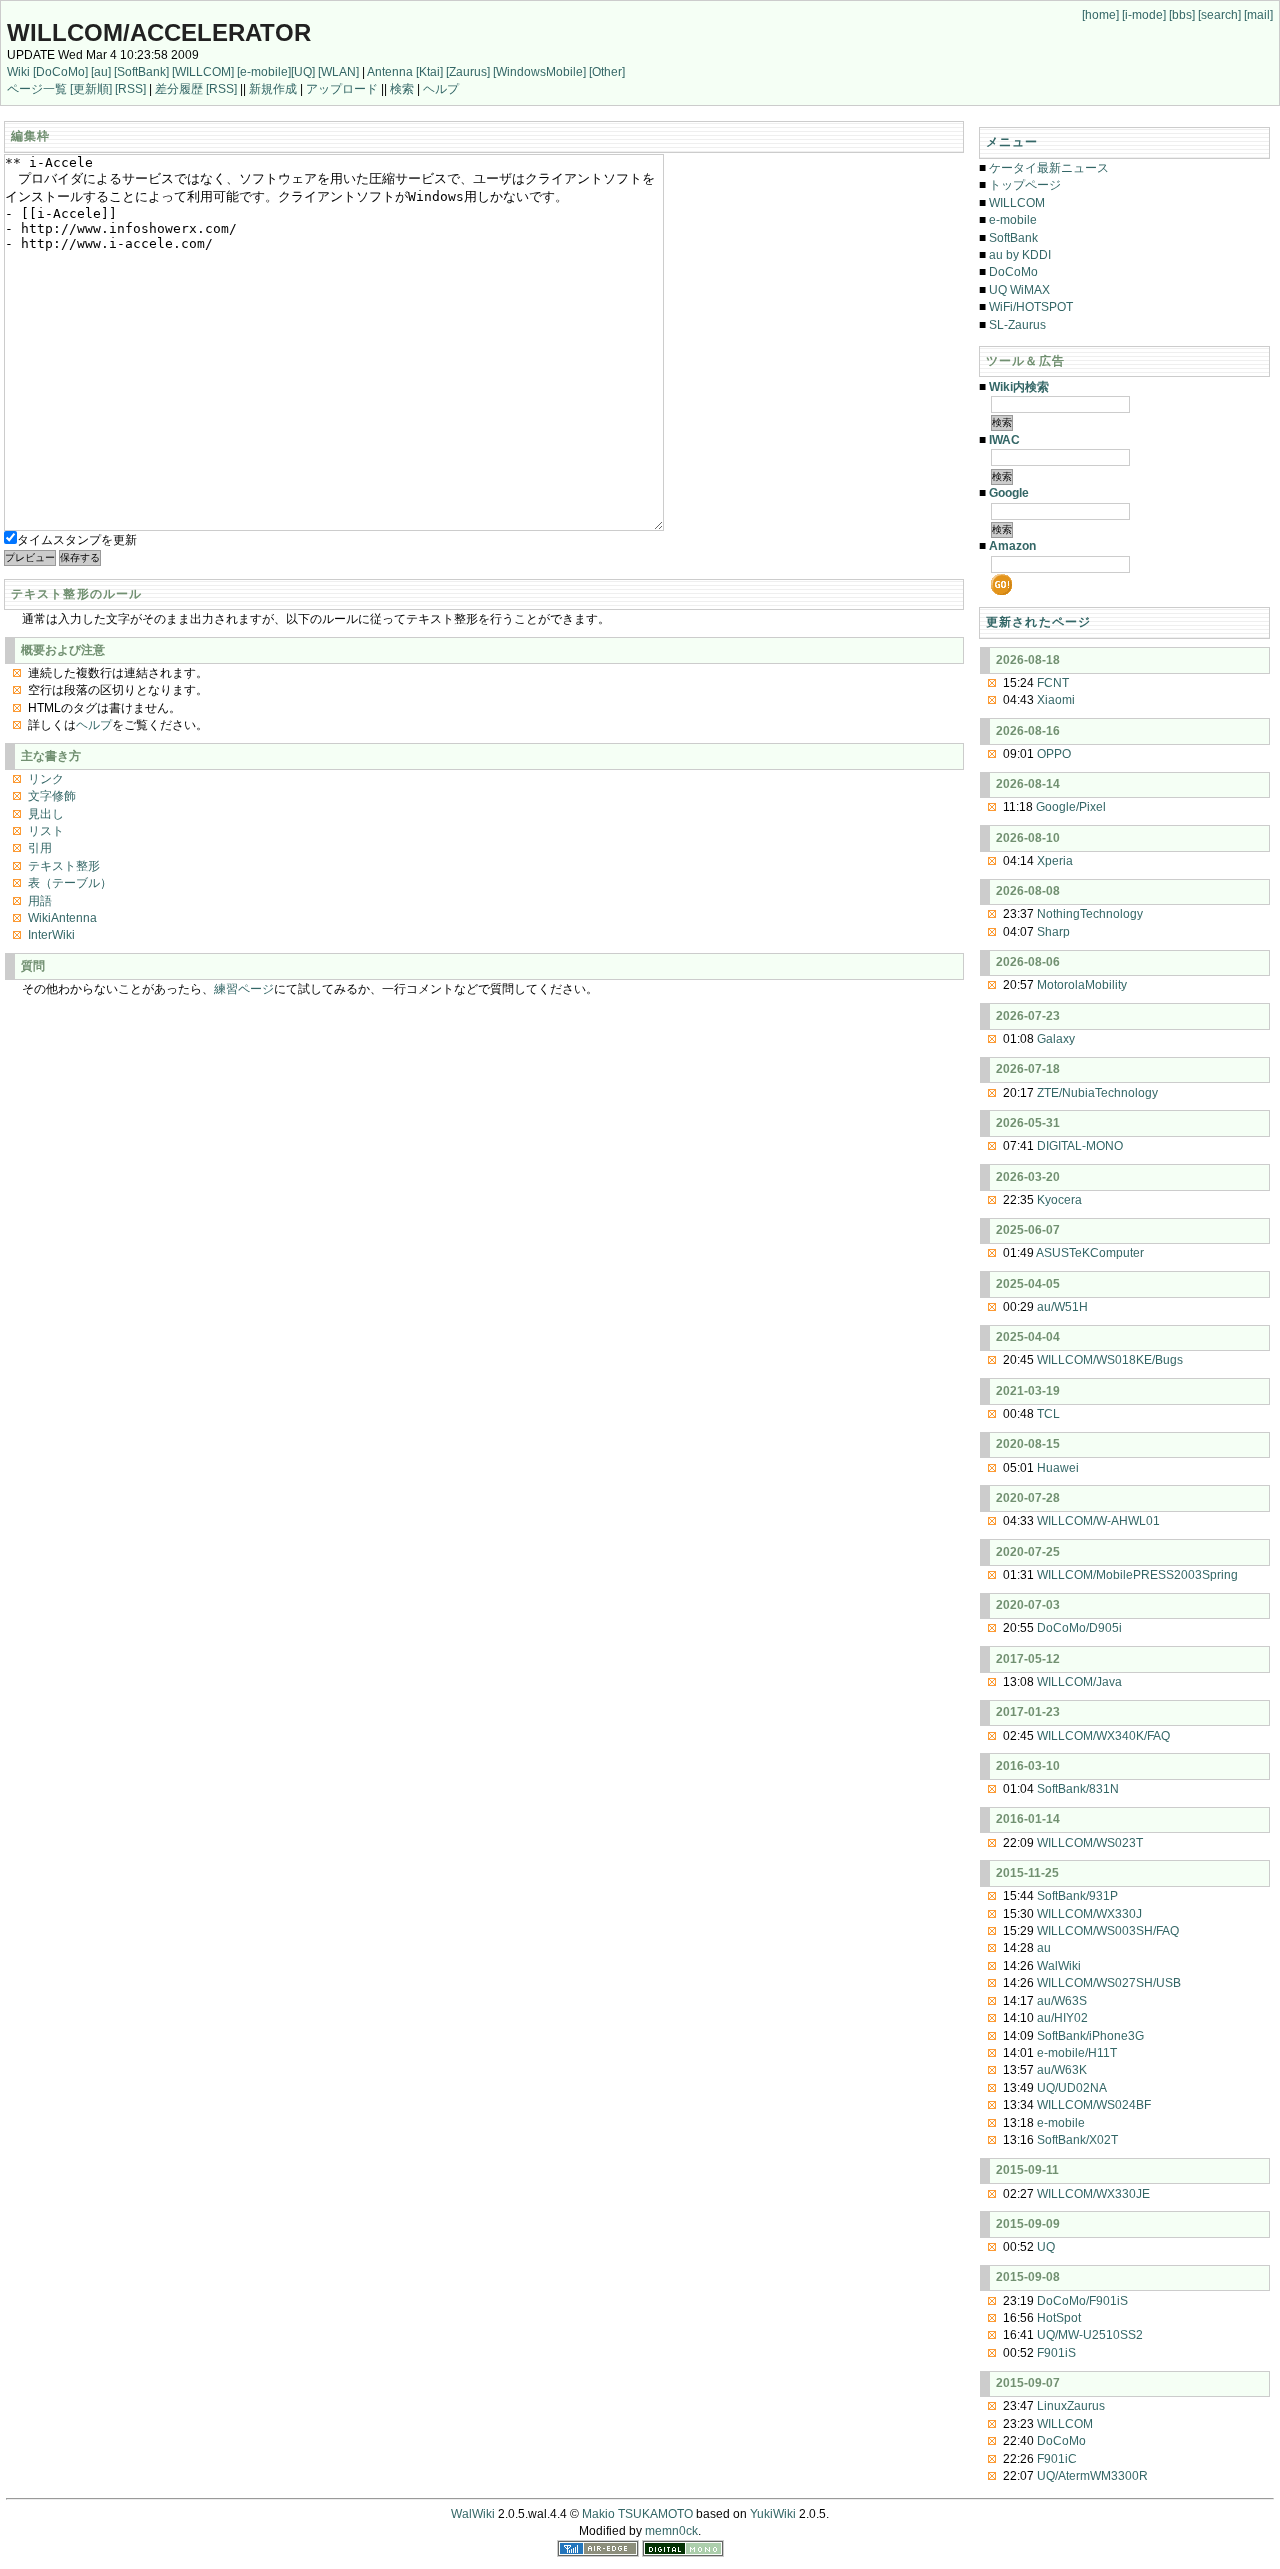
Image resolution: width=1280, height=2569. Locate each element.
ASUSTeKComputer (1090, 1253)
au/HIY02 (1062, 2018)
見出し (46, 814)
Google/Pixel (1071, 807)
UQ (1046, 2247)
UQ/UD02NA (1072, 2088)
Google (1009, 493)
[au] (101, 72)
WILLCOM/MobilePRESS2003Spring (1137, 1575)
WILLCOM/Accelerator (159, 32)
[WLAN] (338, 72)
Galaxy (1056, 1039)
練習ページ (244, 989)
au (1044, 1948)
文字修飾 (52, 796)
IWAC (1004, 440)
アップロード (342, 89)
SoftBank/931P (1077, 1896)
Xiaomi (1056, 700)
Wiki (18, 72)
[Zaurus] (468, 72)
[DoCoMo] (60, 72)
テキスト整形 (64, 866)
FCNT (1053, 683)
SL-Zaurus (1017, 325)
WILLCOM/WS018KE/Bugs (1110, 1360)
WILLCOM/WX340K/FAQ (1103, 1736)
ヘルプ (441, 89)
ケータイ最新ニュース (1049, 168)
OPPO (1054, 754)
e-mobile (1013, 220)
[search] (1219, 15)
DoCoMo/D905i (1079, 1628)
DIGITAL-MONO (1080, 1146)
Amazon (1012, 546)
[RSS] (130, 89)
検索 (402, 89)
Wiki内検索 (1019, 387)
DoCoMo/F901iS (1082, 2301)
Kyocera (1059, 1200)
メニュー (1012, 142)
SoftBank (1013, 238)
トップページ (1025, 185)
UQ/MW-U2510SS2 (1090, 2335)
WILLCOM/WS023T (1090, 1843)
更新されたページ (1039, 622)
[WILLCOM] (203, 72)
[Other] (607, 72)
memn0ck (671, 2531)
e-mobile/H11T (1077, 2053)
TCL (1048, 1414)
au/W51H (1062, 1307)
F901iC (1057, 2459)
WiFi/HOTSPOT (1031, 307)
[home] (1100, 15)
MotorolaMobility (1082, 985)
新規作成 (273, 89)
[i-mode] (1144, 15)
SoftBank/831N (1078, 1789)
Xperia (1055, 861)
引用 (40, 848)
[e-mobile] (264, 72)
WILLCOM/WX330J (1089, 1914)
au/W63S (1062, 2001)
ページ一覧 (37, 89)
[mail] (1258, 15)
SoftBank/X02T (1077, 2140)
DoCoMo (1013, 272)
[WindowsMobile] (539, 72)
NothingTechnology (1090, 914)
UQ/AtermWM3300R (1092, 2476)
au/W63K (1062, 2070)
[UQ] (303, 72)
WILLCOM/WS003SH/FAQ (1108, 1931)
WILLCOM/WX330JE (1093, 2194)
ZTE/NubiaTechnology (1097, 1093)
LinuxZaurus (1071, 2406)
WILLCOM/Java (1079, 1682)
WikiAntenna (62, 918)
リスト (46, 831)
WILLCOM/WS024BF (1094, 2105)
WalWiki (1059, 1966)
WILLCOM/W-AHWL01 (1098, 1521)
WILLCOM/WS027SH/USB (1109, 1983)
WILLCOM (1017, 203)
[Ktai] (429, 72)
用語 (40, 901)
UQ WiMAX (1019, 290)
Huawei (1058, 1468)
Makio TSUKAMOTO (637, 2514)
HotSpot (1059, 2318)
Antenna (390, 72)
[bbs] (1182, 15)
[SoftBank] (141, 72)
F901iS (1056, 2353)
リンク (46, 779)
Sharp (1053, 932)
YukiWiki (773, 2514)
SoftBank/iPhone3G (1090, 2036)
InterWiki (51, 935)
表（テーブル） (70, 883)
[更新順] (91, 89)
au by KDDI (1020, 255)
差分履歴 (179, 89)
